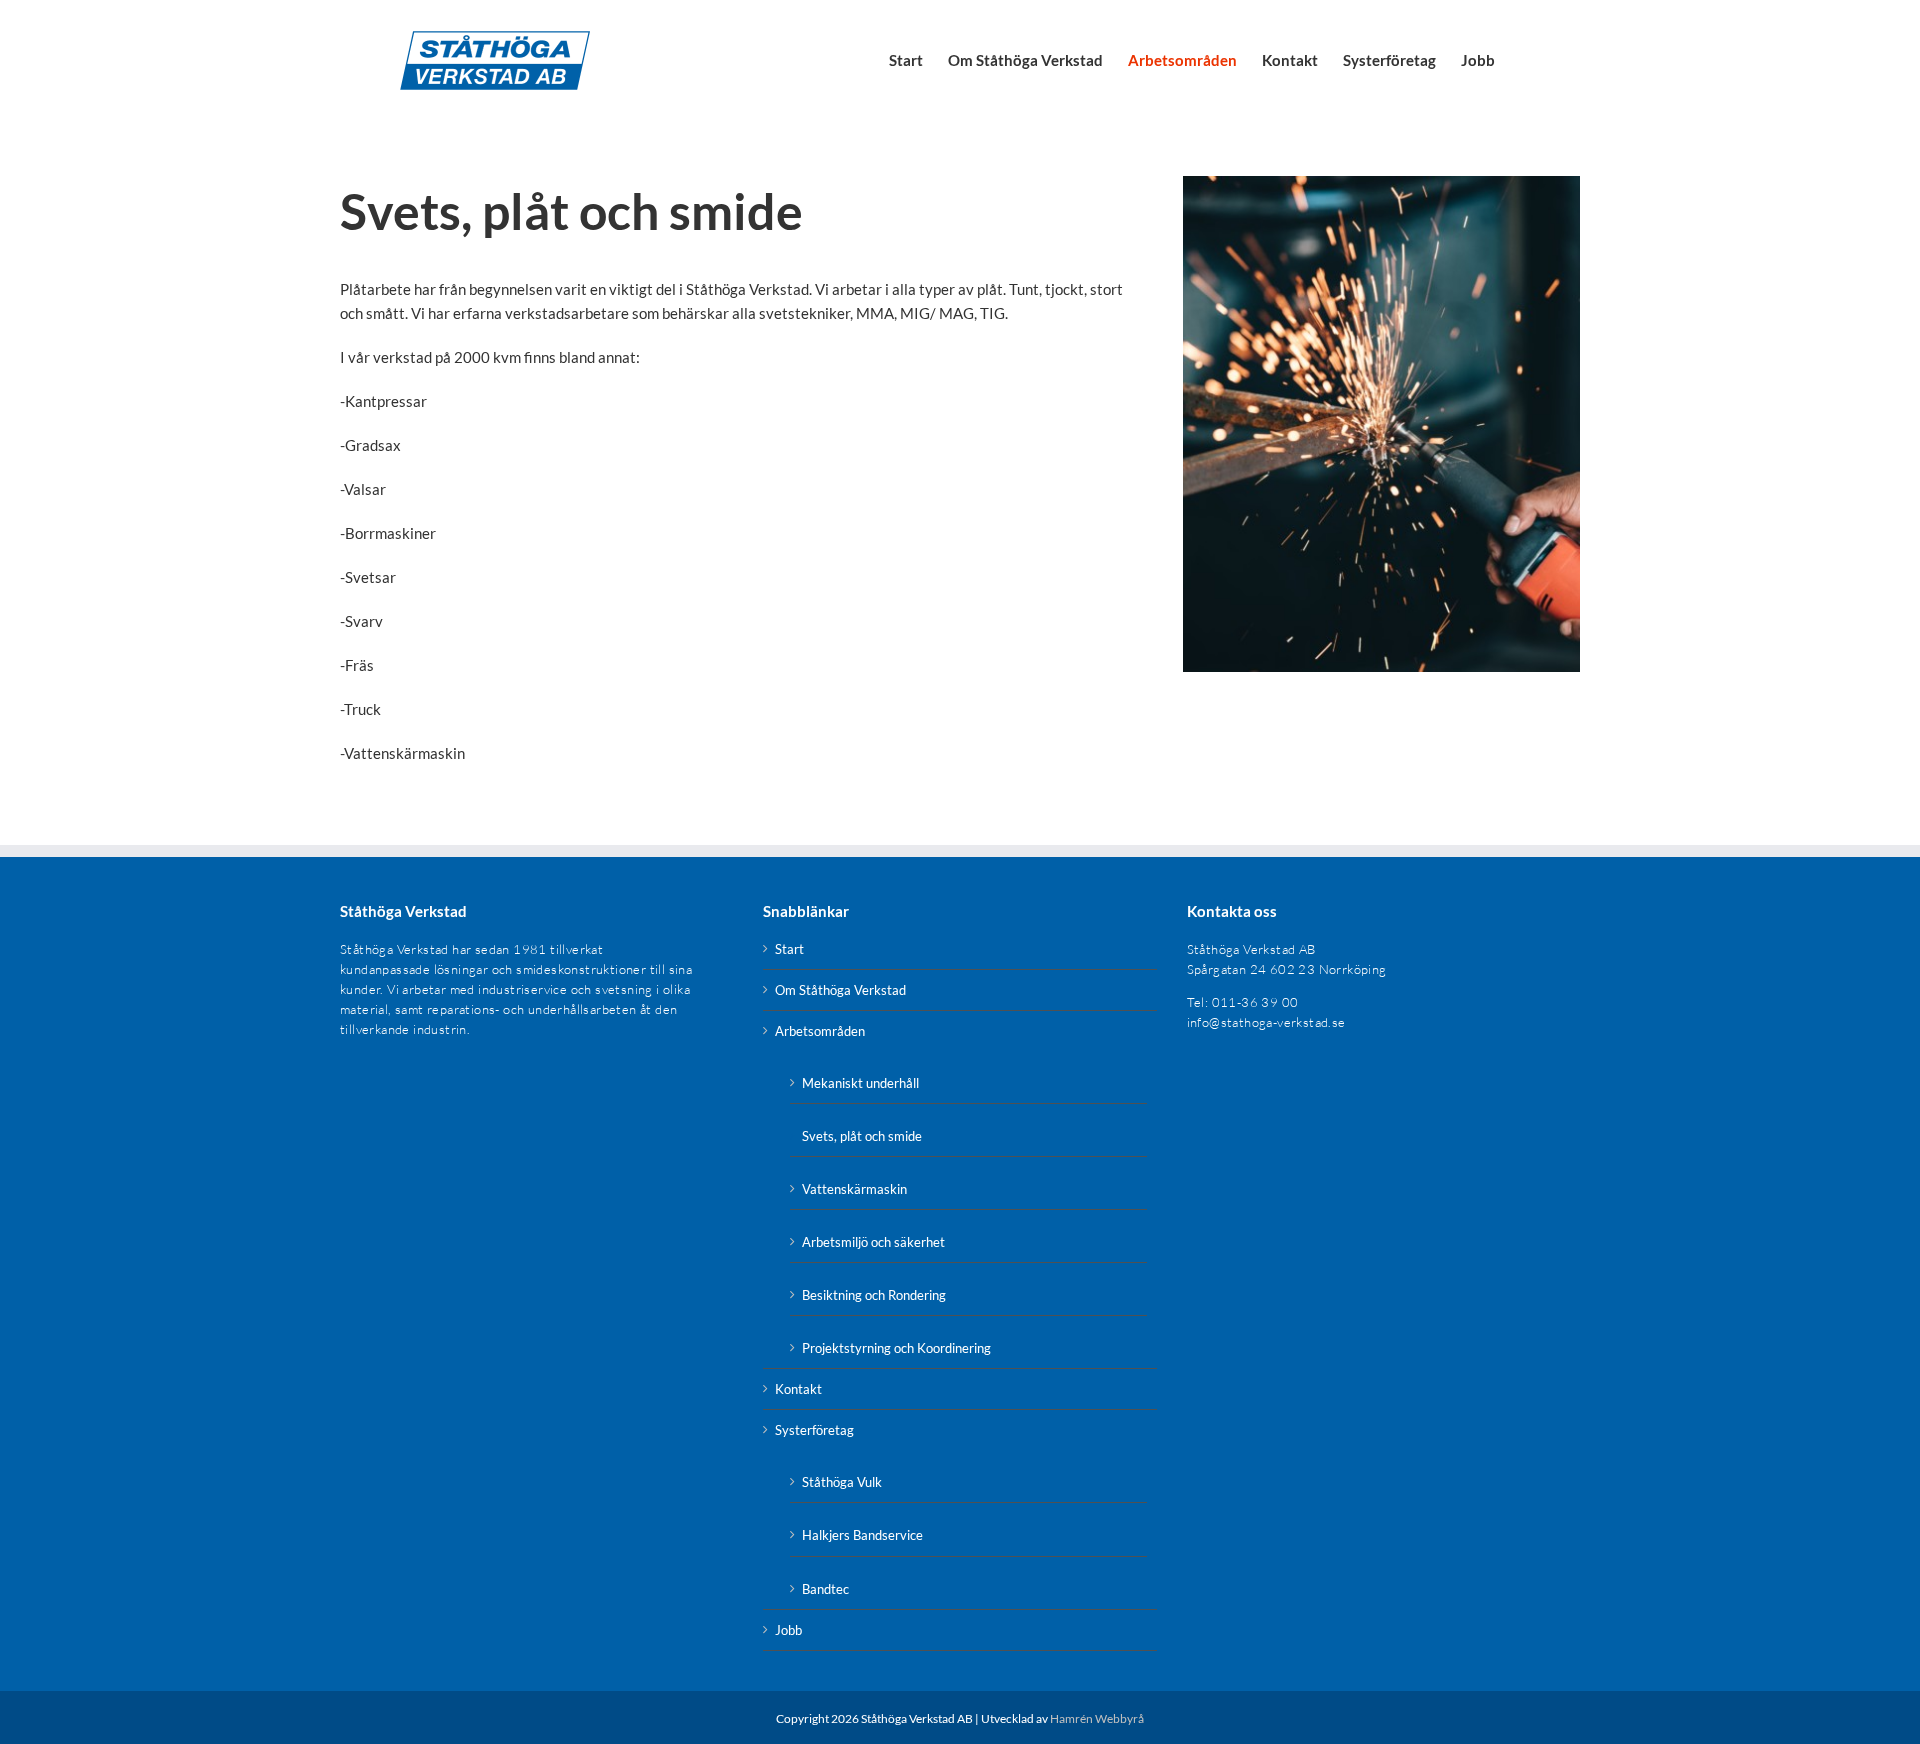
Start (789, 949)
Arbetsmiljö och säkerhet (873, 1242)
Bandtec (825, 1589)
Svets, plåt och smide (862, 1136)
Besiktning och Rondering (874, 1295)
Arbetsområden (820, 1031)
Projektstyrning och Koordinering (896, 1348)
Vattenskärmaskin (854, 1189)
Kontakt (798, 1389)
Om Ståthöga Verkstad (840, 990)
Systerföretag (814, 1430)
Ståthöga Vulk (842, 1482)
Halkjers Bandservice (862, 1535)
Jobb (788, 1630)
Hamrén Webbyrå (1097, 1718)
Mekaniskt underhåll (860, 1083)
